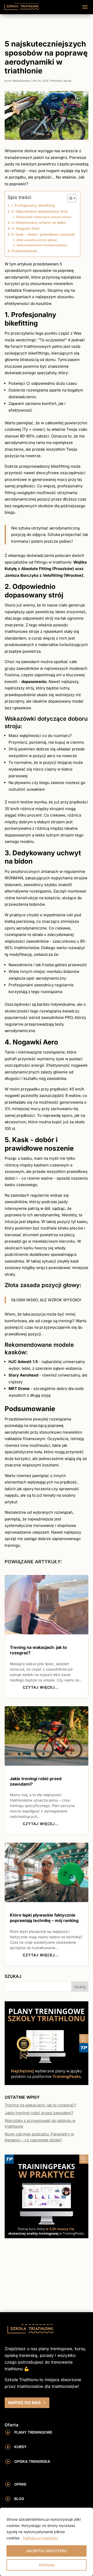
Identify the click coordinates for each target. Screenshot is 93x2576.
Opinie (20, 2484)
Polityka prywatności (40, 2538)
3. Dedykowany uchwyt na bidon (39, 222)
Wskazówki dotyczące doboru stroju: (44, 217)
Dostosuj (47, 2565)
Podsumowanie (24, 251)
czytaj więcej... (41, 1687)
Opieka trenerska (32, 2461)
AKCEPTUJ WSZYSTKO (47, 2551)
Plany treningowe (33, 2432)
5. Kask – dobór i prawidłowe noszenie (43, 234)
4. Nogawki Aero (26, 228)
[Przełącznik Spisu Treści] (69, 198)
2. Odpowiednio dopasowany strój (39, 211)
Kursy (20, 2447)
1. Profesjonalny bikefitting (33, 205)
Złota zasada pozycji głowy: (37, 240)
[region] (47, 2542)
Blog (19, 2499)
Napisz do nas (24, 2403)
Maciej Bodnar (22, 81)
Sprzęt (67, 81)
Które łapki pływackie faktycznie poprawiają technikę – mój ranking (44, 1918)
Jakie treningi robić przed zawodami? (39, 2113)
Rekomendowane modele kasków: (42, 245)
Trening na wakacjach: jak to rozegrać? (40, 2105)
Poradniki (56, 81)
